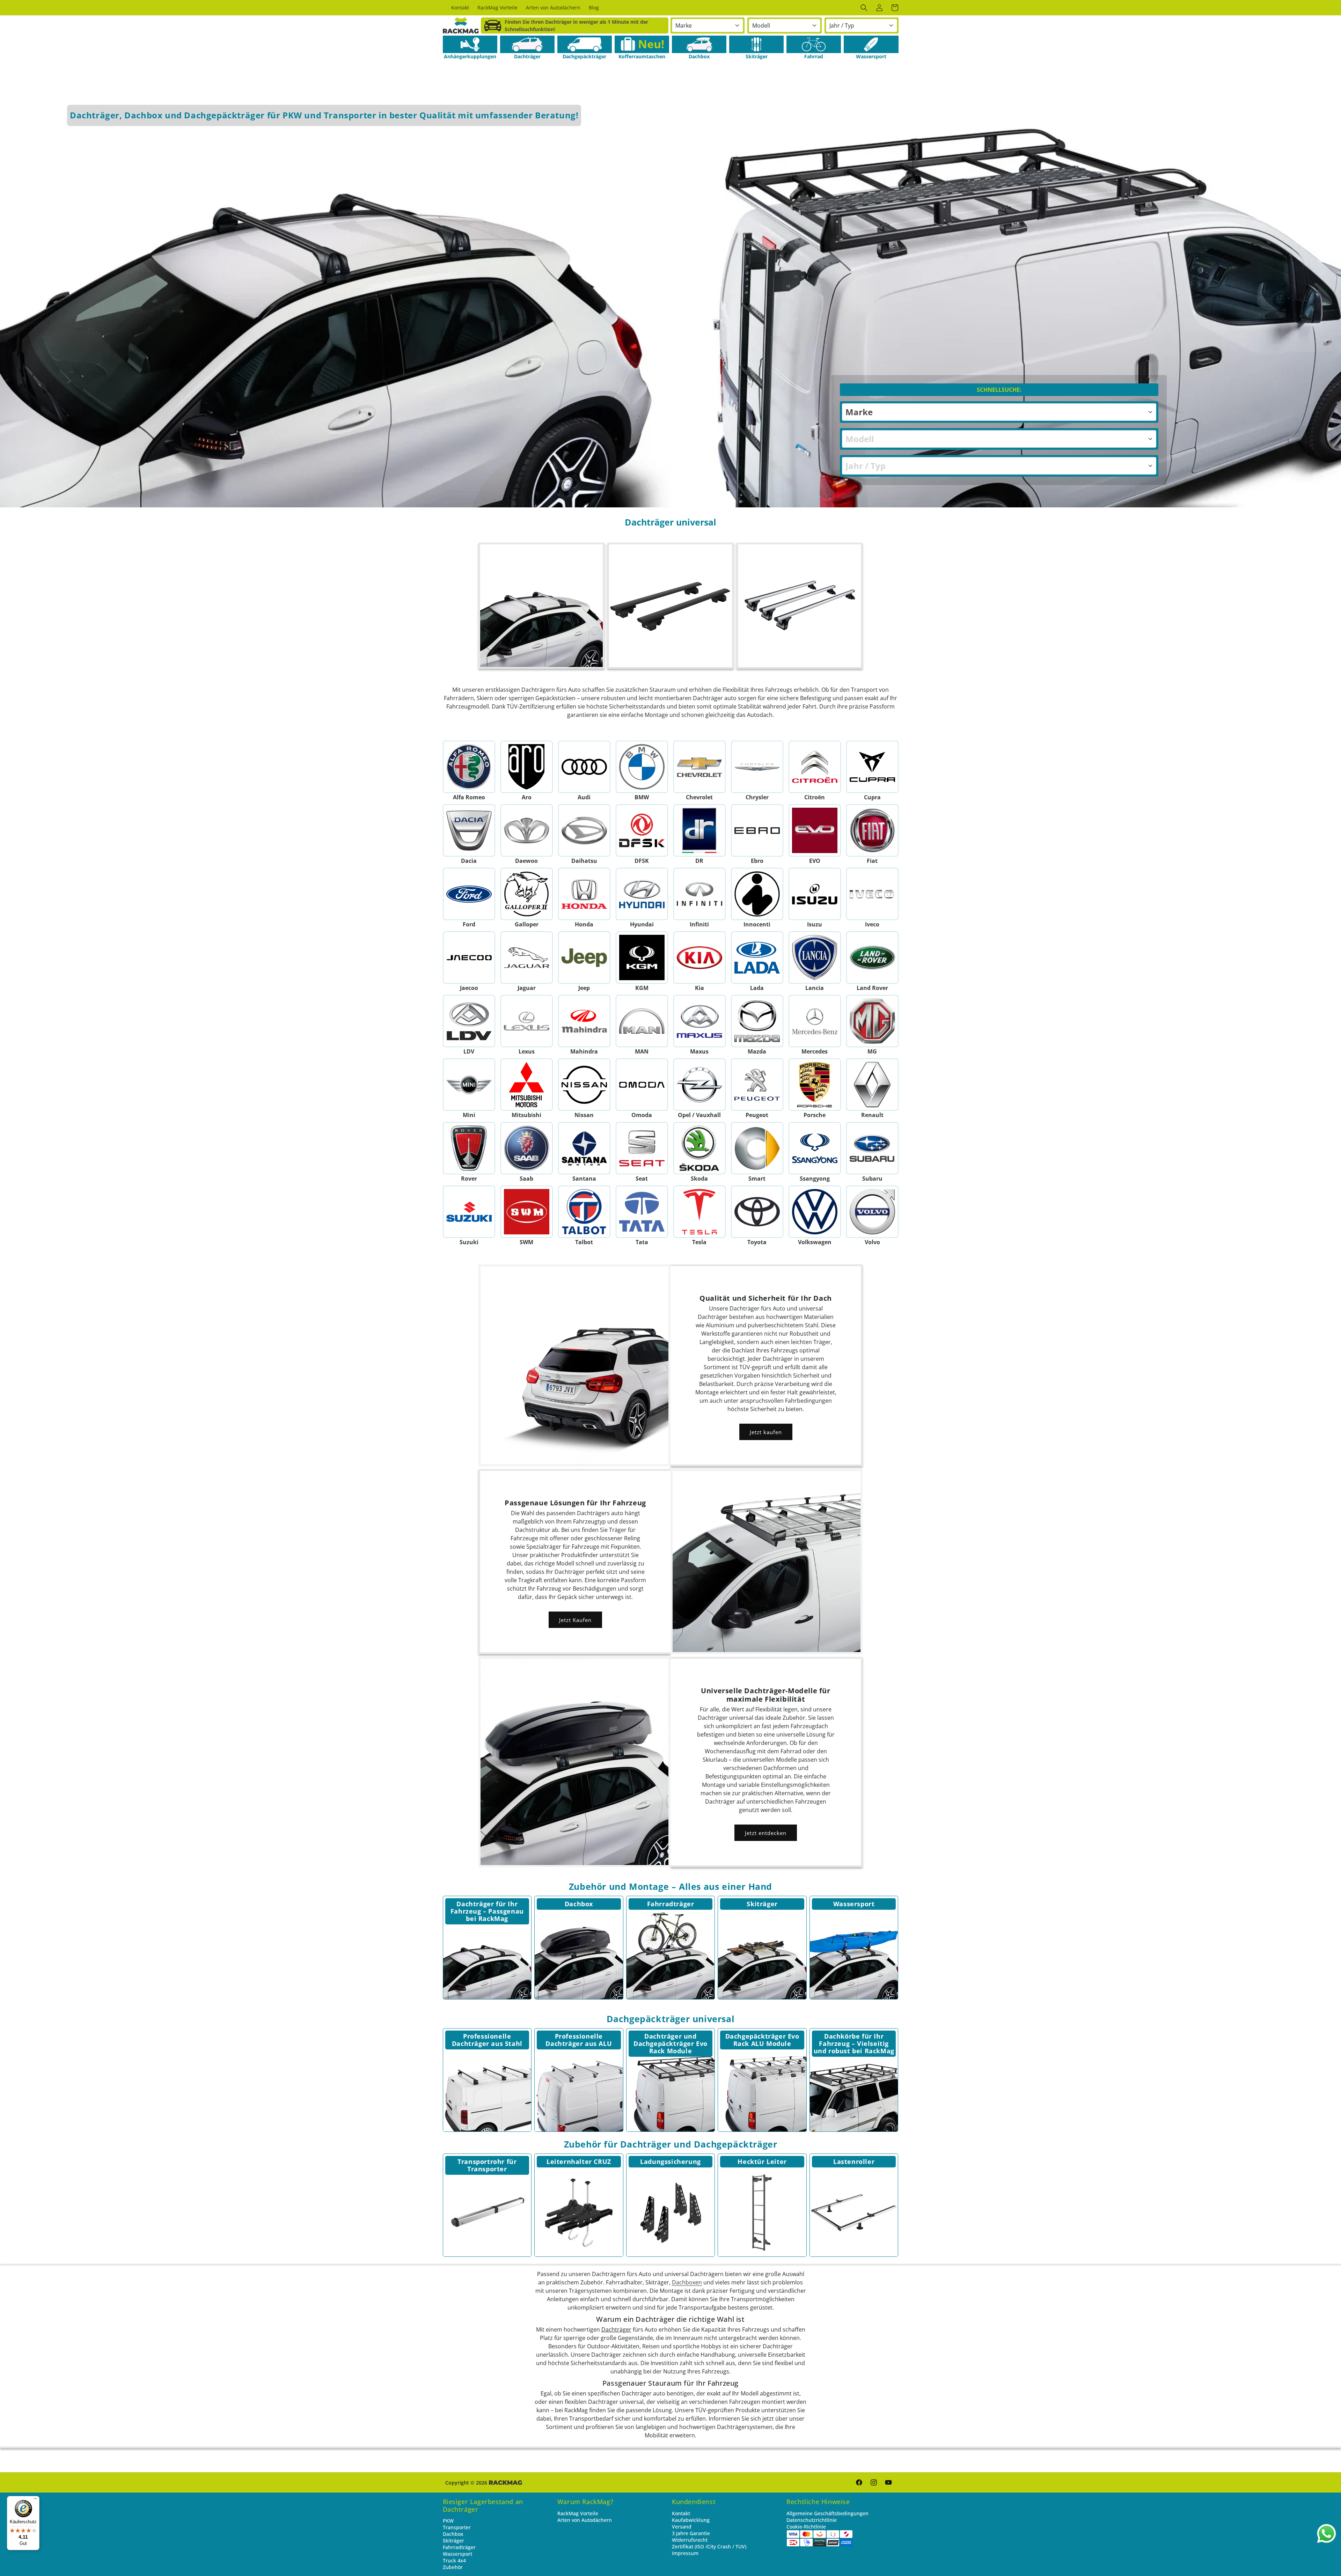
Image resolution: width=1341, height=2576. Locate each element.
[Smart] (757, 1148)
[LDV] (469, 1021)
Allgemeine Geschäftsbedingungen (827, 2513)
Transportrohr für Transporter (487, 2165)
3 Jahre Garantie (691, 2533)
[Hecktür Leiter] (762, 2213)
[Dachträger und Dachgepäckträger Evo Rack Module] (671, 2087)
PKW (448, 2521)
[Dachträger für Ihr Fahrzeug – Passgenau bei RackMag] (487, 1955)
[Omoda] (642, 1085)
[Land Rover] (872, 957)
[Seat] (642, 1148)
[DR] (699, 830)
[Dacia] (469, 830)
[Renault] (872, 1085)
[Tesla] (699, 1212)
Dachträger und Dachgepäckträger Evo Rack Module (670, 2043)
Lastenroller (854, 2162)
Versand (682, 2527)
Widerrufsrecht (690, 2540)
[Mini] (469, 1085)
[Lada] (757, 957)
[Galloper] (526, 894)
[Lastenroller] (854, 2213)
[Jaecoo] (469, 957)
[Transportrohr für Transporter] (487, 2213)
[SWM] (526, 1212)
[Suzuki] (469, 1212)
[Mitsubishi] (526, 1085)
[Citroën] (815, 767)
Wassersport (854, 1904)
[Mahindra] (584, 1021)
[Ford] (469, 894)
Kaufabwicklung (691, 2520)
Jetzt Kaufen (575, 1620)
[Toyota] (757, 1212)
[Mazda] (757, 1021)
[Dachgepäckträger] (585, 44)
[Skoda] (699, 1148)
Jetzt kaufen (766, 1432)
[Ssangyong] (815, 1148)
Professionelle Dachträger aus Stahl (487, 2040)
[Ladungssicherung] (671, 2213)
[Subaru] (872, 1148)
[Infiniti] (699, 894)
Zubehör (453, 2567)
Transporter (457, 2527)
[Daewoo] (526, 830)
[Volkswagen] (815, 1212)
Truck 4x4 (454, 2560)
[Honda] (584, 894)
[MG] (872, 1021)
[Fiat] (872, 830)
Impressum (685, 2553)
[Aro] (526, 767)
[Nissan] (584, 1085)
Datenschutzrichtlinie (812, 2520)
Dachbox (579, 1904)
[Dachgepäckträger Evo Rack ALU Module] (762, 2087)
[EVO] (815, 830)
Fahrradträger (671, 1904)
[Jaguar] (526, 957)
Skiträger (762, 1904)
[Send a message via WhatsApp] (1327, 2534)
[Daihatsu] (584, 830)
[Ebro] (757, 830)
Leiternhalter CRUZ (579, 2162)
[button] (864, 8)
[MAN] (642, 1021)
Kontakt (681, 2513)
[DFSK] (642, 830)
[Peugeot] (757, 1085)
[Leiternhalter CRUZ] (579, 2213)
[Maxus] (699, 1021)
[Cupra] (872, 767)
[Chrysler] (757, 767)
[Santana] (584, 1148)
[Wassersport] (871, 44)
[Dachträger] (527, 44)
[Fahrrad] (814, 44)
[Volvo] (872, 1212)
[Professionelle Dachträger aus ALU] (579, 2087)
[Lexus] (526, 1021)
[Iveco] (872, 894)
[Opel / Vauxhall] (699, 1085)
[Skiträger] (756, 44)
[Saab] (526, 1148)
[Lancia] (815, 957)
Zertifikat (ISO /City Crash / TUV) (709, 2546)
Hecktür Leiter (762, 2162)
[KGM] (642, 957)
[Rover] (469, 1148)
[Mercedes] (815, 1021)
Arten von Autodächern (585, 2520)
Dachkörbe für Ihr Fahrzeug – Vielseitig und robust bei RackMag (854, 2043)
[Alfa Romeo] (469, 767)
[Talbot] (584, 1212)
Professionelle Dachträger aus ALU (579, 2040)
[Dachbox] (699, 44)
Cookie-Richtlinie (806, 2527)
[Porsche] (815, 1085)
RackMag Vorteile (578, 2513)
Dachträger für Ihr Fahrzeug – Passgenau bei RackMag (487, 1911)
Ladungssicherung (670, 2162)
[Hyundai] (642, 894)
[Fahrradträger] (671, 1955)
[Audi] (584, 767)
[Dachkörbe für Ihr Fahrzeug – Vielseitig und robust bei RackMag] (854, 2087)
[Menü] (35, 2500)
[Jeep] (584, 957)
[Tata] (642, 1212)
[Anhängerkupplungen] (470, 44)
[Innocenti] (757, 894)
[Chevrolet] (699, 767)
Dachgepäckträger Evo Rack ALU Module (762, 2040)
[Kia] (699, 957)
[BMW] (642, 767)
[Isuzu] (815, 894)
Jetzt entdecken (766, 1833)
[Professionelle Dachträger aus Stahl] (487, 2087)
